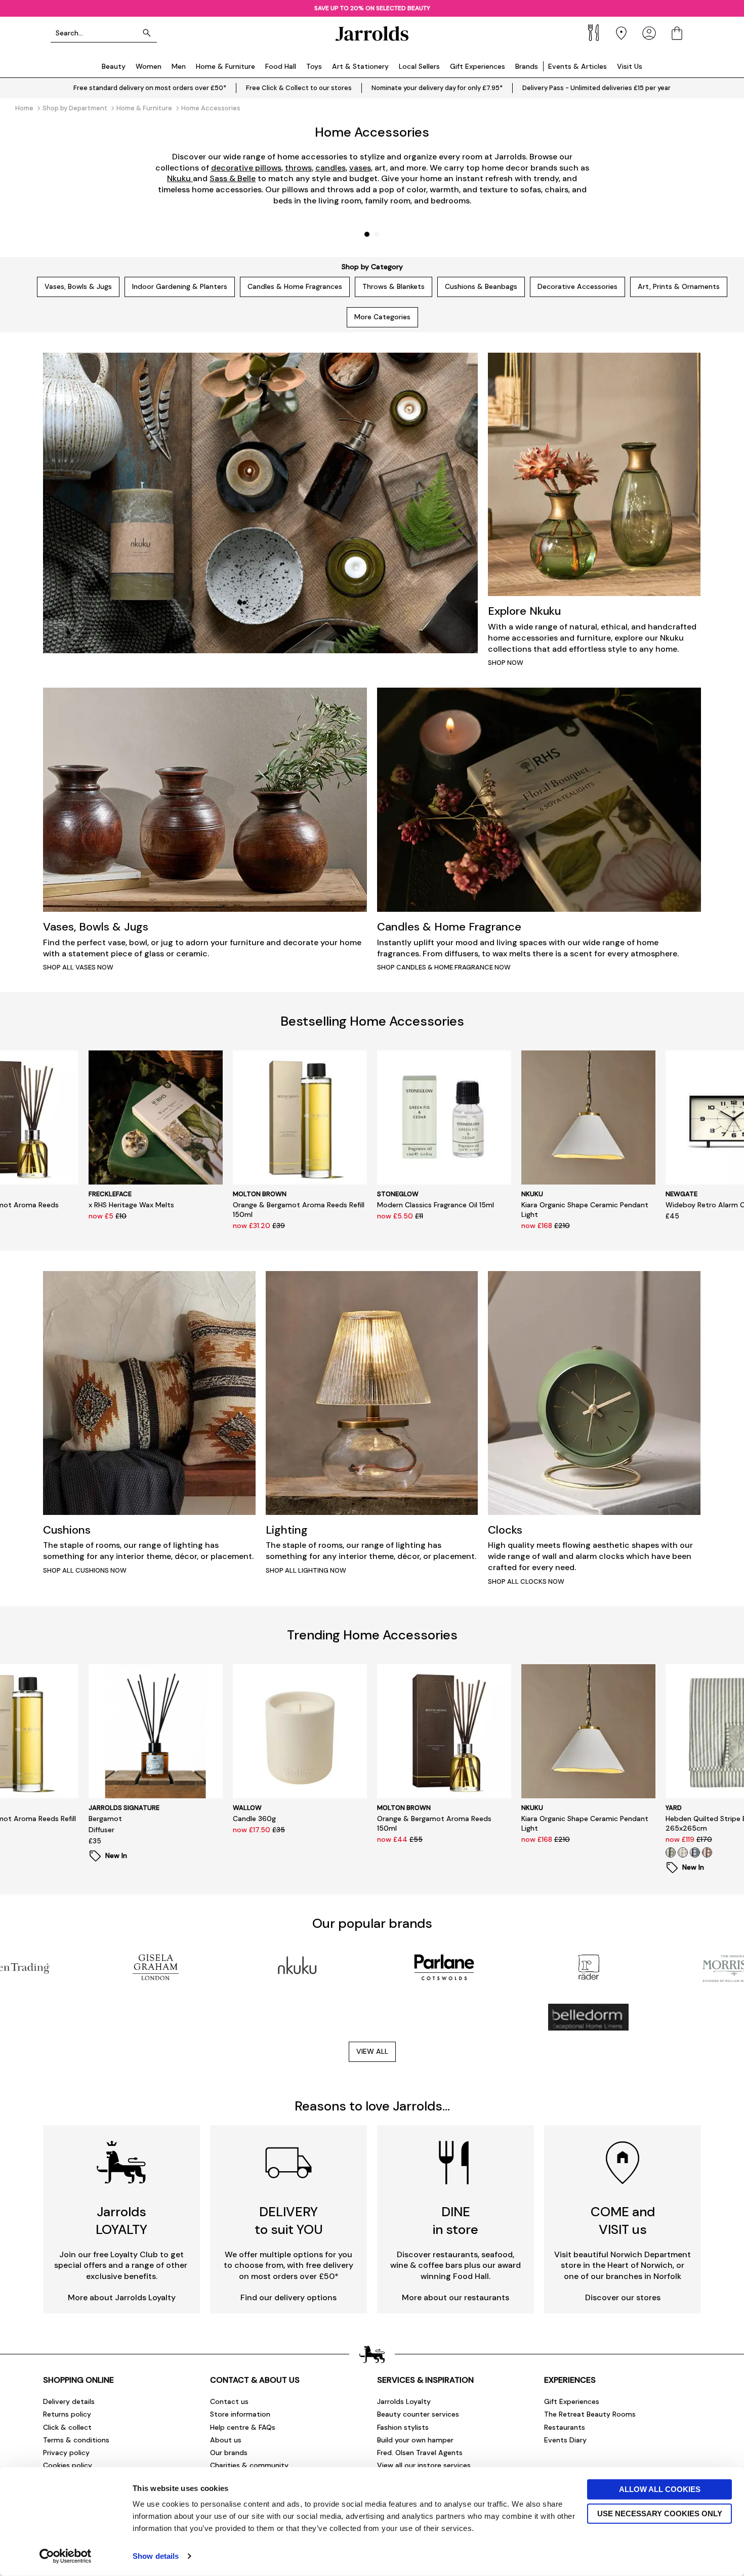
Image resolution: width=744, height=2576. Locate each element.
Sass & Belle (233, 178)
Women (149, 66)
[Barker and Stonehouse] (444, 2017)
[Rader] (588, 1967)
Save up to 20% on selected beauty (372, 8)
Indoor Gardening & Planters (180, 286)
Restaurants (565, 2427)
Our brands (229, 2453)
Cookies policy (68, 2465)
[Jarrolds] (372, 33)
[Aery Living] (156, 2017)
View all (372, 2051)
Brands (527, 66)
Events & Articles (577, 66)
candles (330, 168)
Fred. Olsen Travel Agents (420, 2453)
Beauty (114, 66)
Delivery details (69, 2401)
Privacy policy (66, 2453)
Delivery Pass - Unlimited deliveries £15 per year (596, 88)
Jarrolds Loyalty (404, 2401)
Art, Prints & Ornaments (679, 286)
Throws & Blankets (394, 286)
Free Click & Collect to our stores (299, 88)
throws (298, 168)
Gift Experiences (478, 66)
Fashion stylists (403, 2427)
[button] (367, 234)
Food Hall (281, 66)
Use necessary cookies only (660, 2513)
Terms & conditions (76, 2440)
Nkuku (180, 178)
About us (226, 2440)
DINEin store (456, 2221)
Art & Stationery (360, 66)
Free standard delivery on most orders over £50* (150, 88)
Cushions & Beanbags (481, 286)
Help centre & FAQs (243, 2427)
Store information (240, 2414)
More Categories (382, 317)
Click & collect (67, 2427)
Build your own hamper (415, 2440)
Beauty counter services (418, 2414)
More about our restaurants (456, 2297)
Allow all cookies (660, 2489)
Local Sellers (419, 66)
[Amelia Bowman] (300, 2017)
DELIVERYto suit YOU (289, 2221)
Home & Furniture (225, 66)
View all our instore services (424, 2465)
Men (179, 66)
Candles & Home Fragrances (295, 286)
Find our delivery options (288, 2297)
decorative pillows (246, 168)
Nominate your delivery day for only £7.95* (437, 88)
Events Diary (565, 2440)
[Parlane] (444, 1967)
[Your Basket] (677, 33)
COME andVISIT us (623, 2221)
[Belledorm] (588, 2017)
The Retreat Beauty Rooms (590, 2414)
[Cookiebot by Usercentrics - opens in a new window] (66, 2556)
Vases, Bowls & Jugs (78, 286)
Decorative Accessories (577, 286)
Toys (314, 66)
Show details (156, 2556)
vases (360, 168)
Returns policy (67, 2414)
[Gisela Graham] (156, 1967)
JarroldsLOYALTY (121, 2221)
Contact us (229, 2401)
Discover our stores (623, 2297)
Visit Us (630, 66)
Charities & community (249, 2465)
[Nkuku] (300, 1967)
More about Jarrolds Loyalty (122, 2297)
